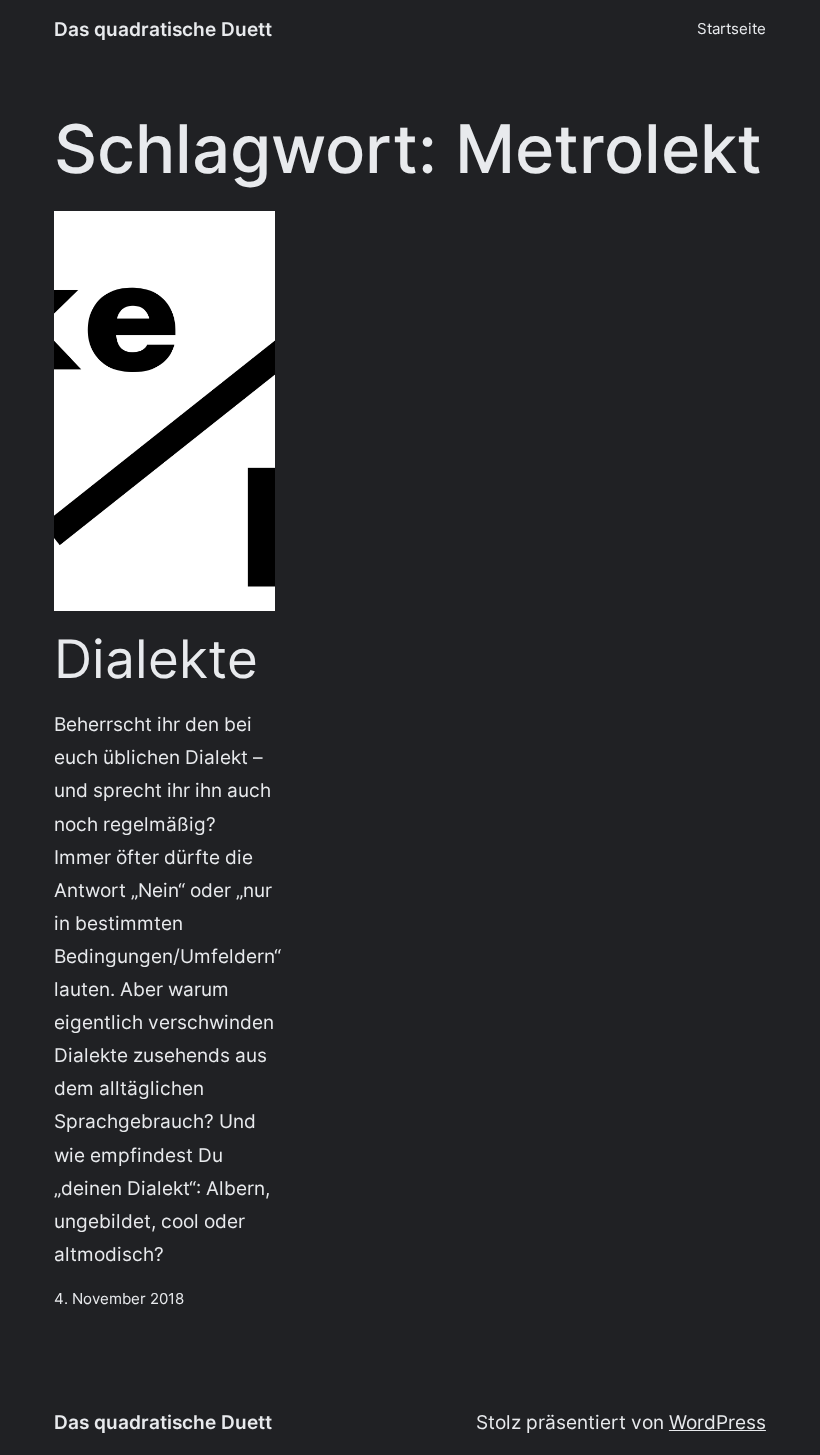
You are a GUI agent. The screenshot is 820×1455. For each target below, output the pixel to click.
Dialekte (156, 660)
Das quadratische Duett (163, 29)
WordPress (717, 1422)
